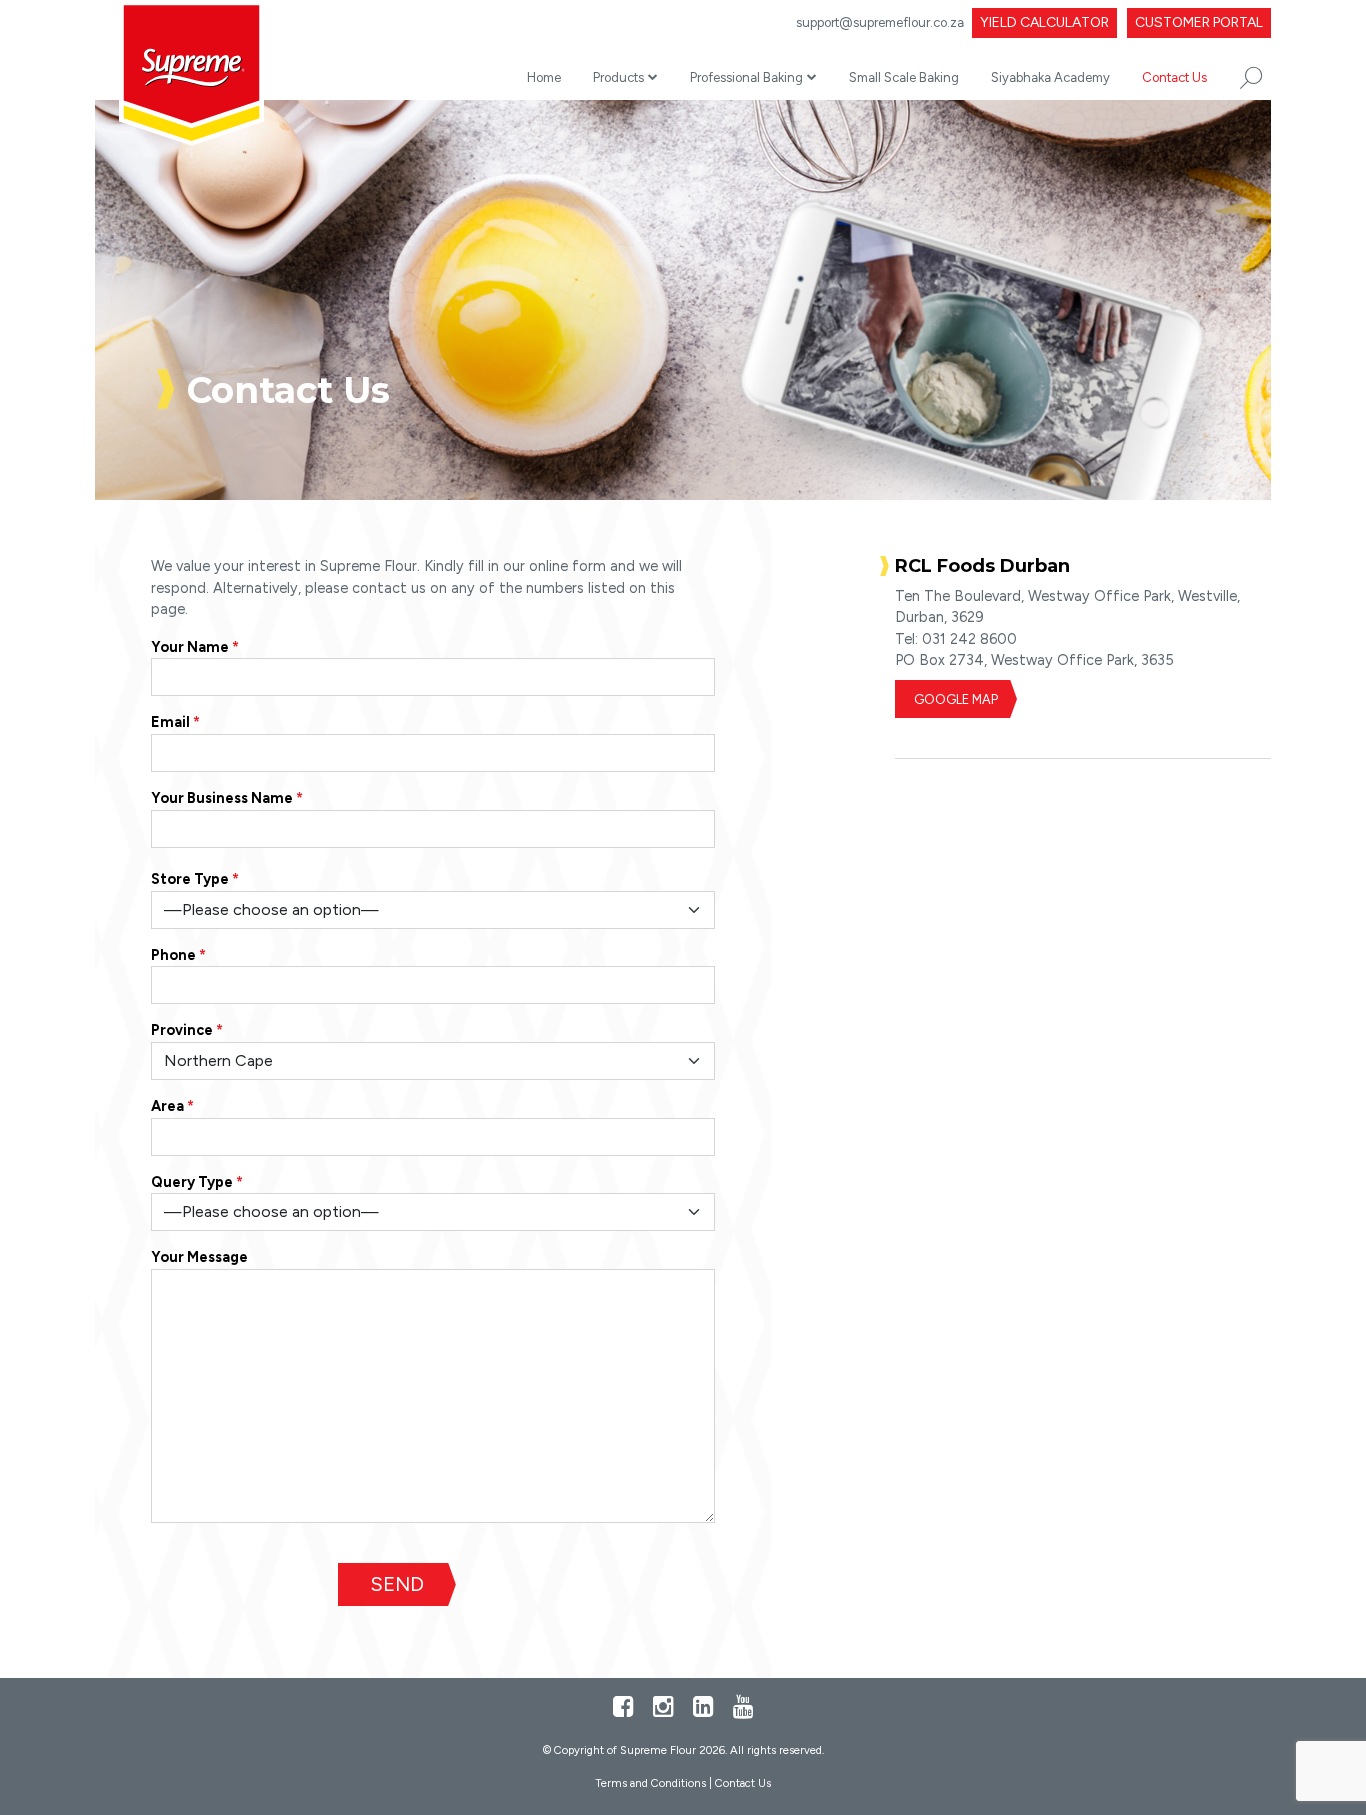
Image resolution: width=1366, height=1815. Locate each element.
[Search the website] (1251, 78)
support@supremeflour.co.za (880, 22)
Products (618, 77)
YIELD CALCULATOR (1044, 22)
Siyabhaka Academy (1050, 77)
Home (544, 77)
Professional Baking (746, 77)
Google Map (956, 699)
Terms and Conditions (650, 1783)
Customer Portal (1199, 22)
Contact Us (1174, 77)
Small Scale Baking (904, 77)
